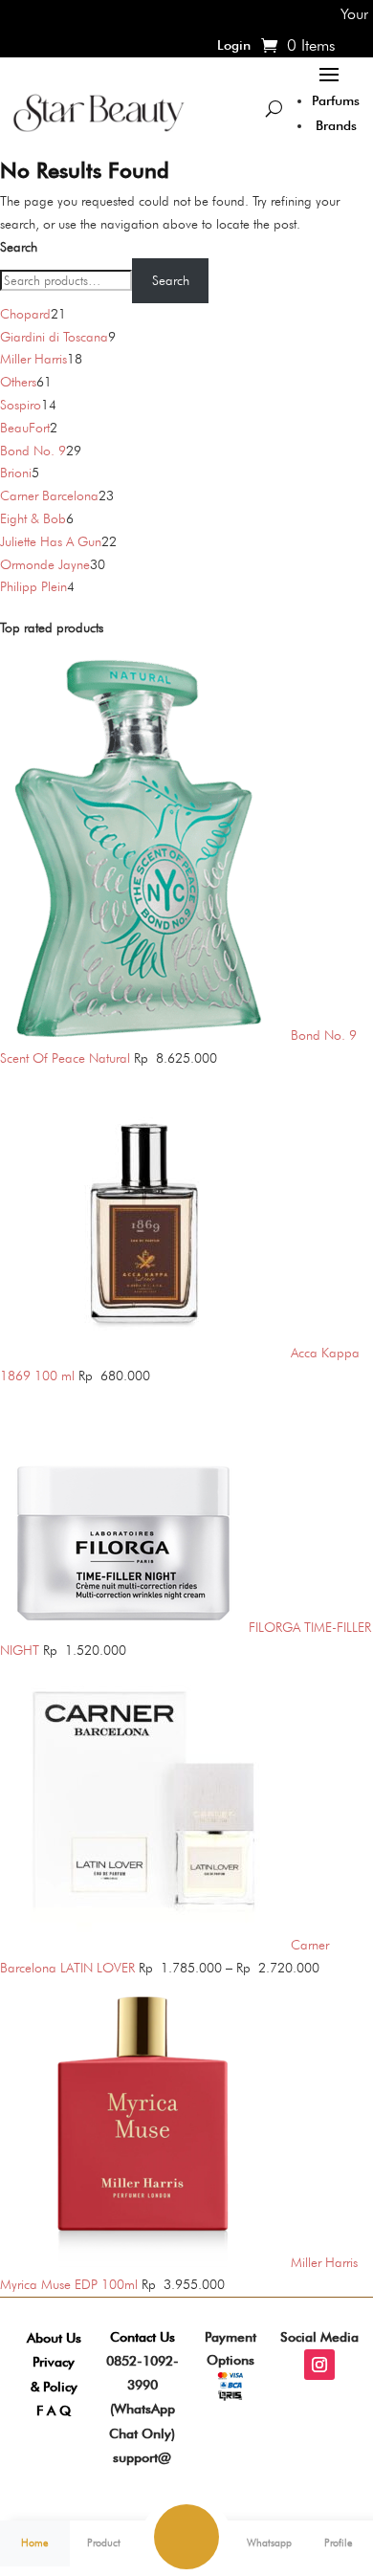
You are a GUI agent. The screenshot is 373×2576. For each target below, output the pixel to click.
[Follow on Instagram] (319, 2365)
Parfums (336, 100)
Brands (336, 125)
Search (19, 247)
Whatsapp (269, 2543)
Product (104, 2543)
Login (234, 45)
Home (34, 2543)
